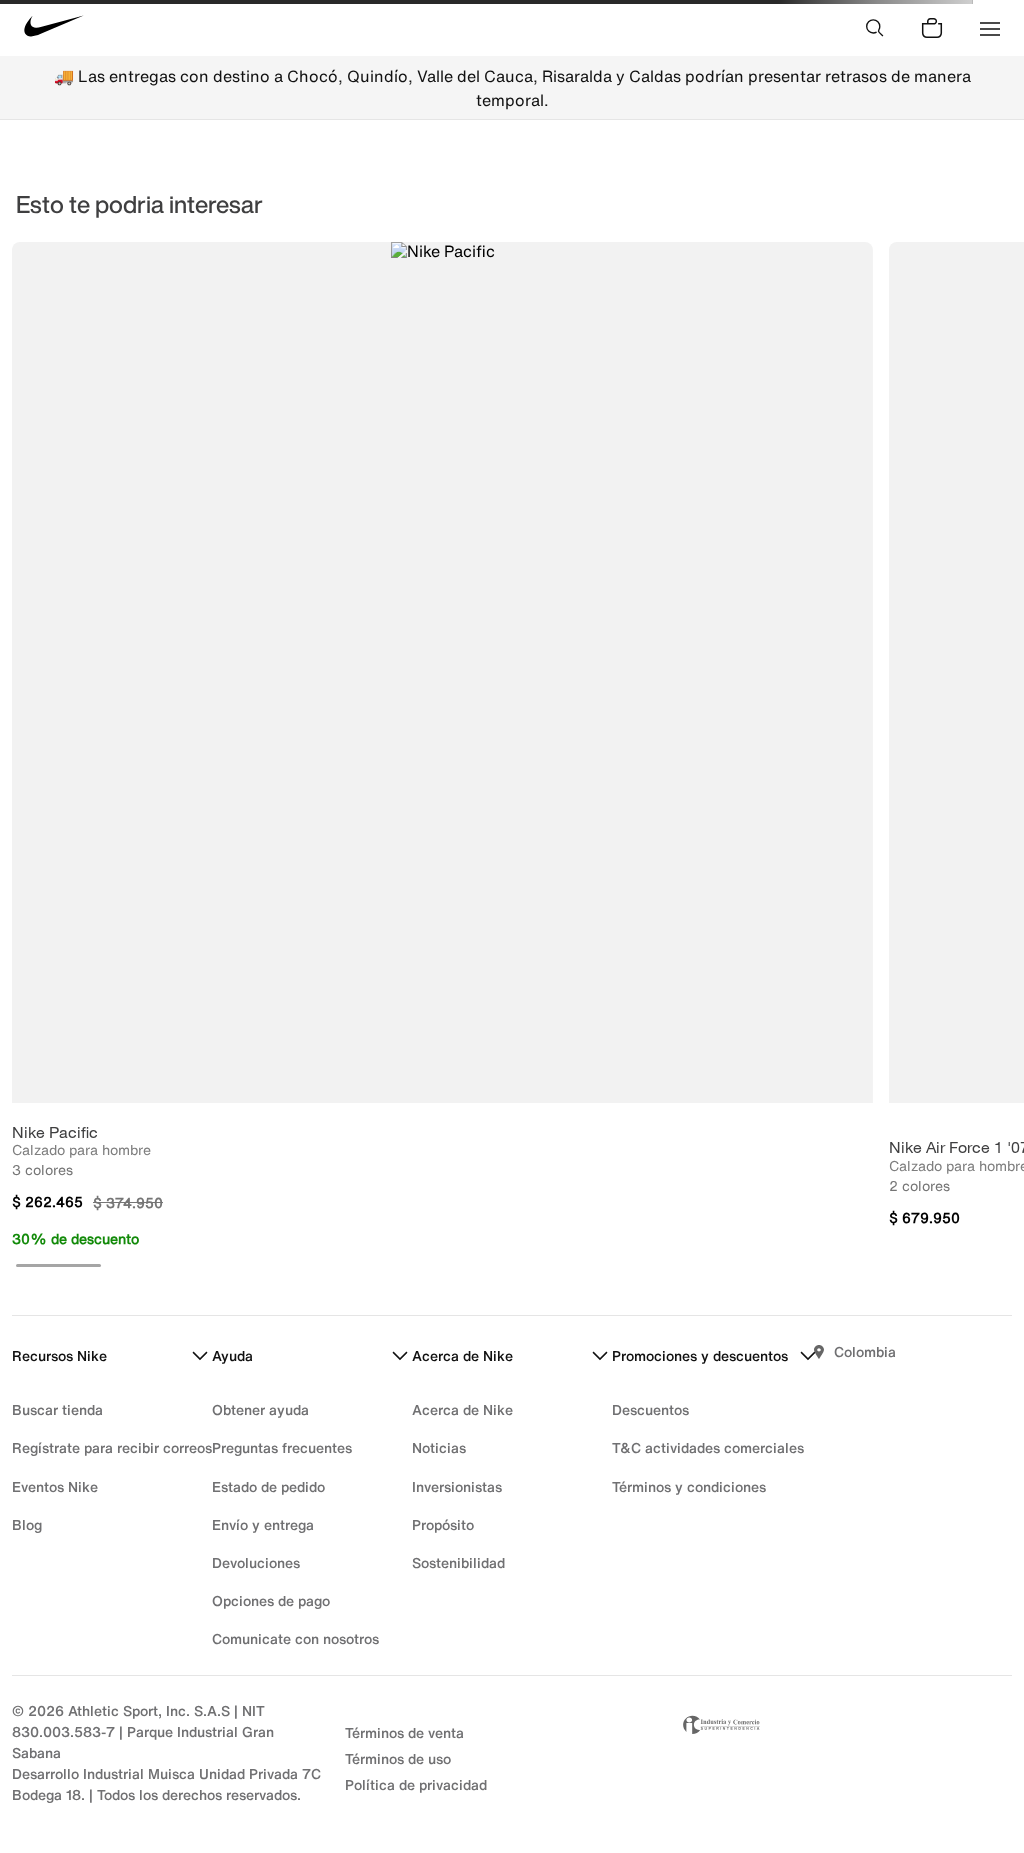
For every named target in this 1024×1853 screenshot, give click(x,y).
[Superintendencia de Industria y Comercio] (845, 1752)
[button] (58, 1265)
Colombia (865, 1351)
